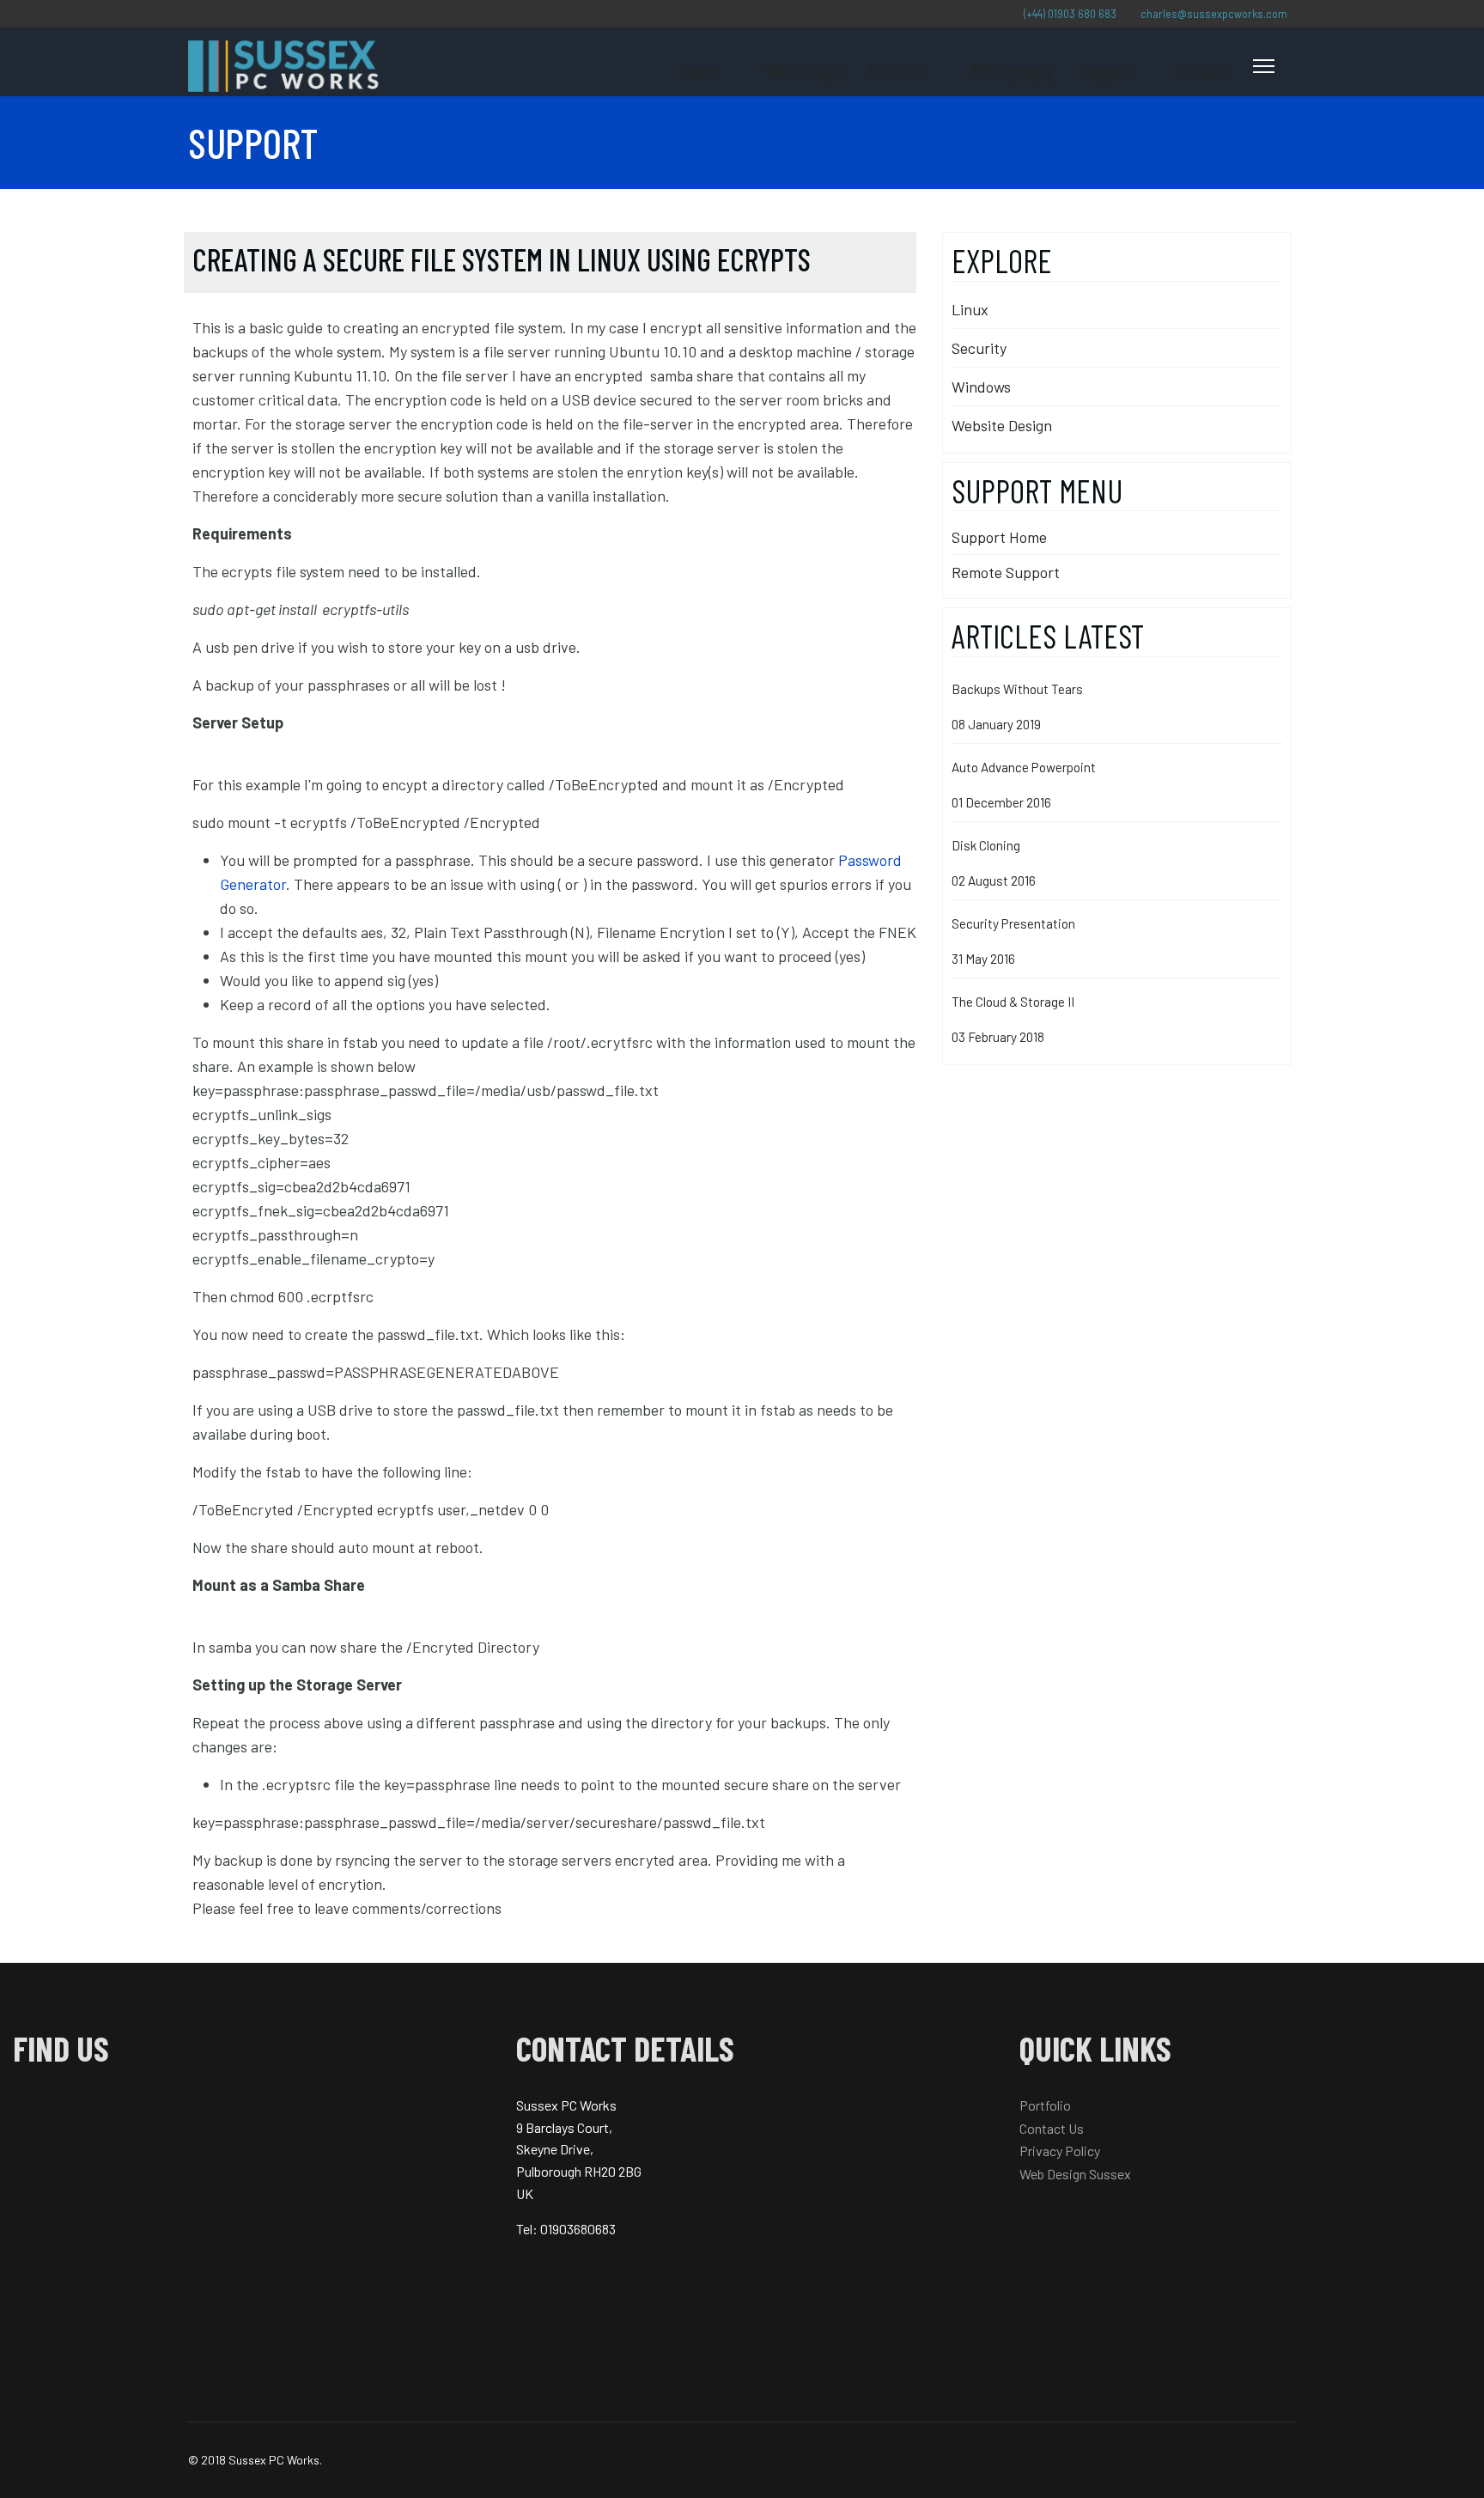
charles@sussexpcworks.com (1214, 14)
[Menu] (1264, 66)
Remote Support (1006, 572)
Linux (970, 309)
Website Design (1002, 425)
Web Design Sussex (1075, 2174)
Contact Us (1052, 2128)
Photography (1013, 70)
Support (1106, 70)
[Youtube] (190, 13)
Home (700, 70)
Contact (1205, 70)
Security (979, 348)
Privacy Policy (1060, 2151)
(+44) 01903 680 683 (1070, 14)
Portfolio (896, 70)
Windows (981, 387)
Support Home (999, 537)
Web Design (804, 70)
